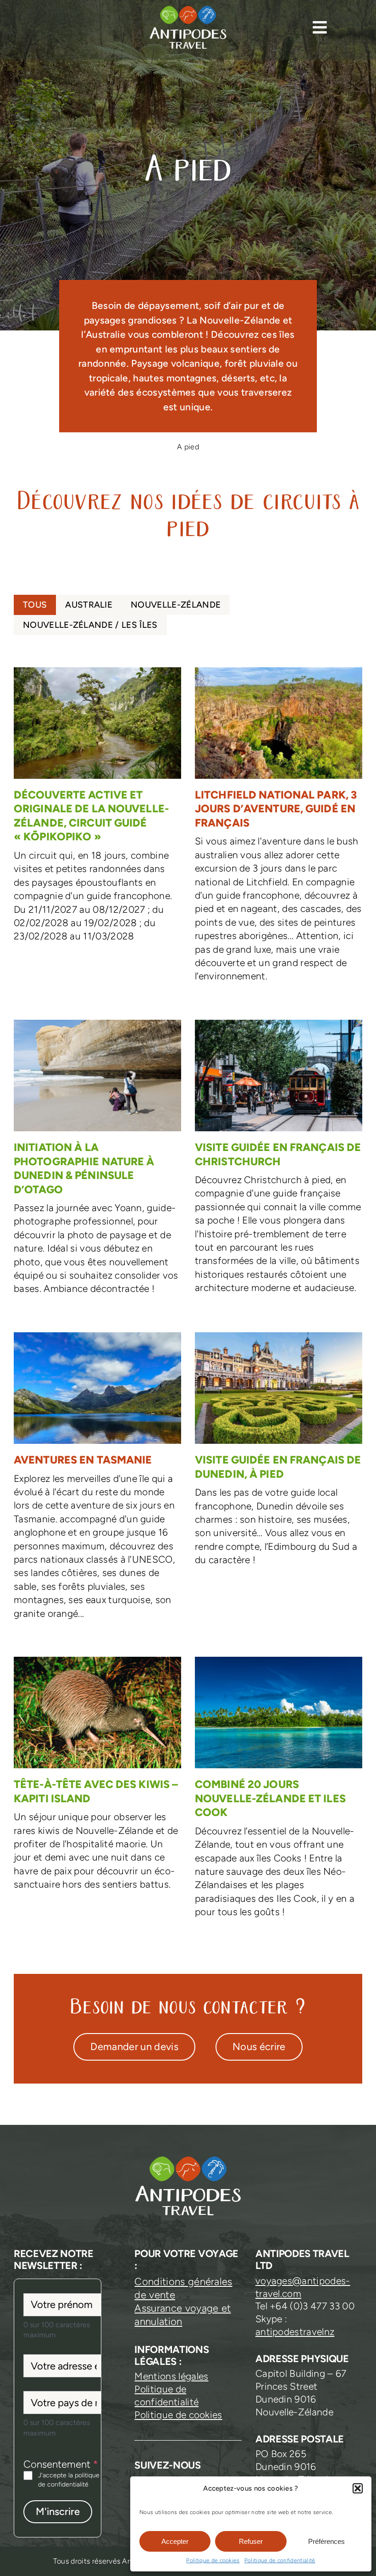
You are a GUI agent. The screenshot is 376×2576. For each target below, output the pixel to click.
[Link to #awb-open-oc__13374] (320, 27)
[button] (358, 2488)
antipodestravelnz (295, 2332)
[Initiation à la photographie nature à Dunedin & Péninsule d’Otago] (97, 1162)
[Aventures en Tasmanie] (97, 1481)
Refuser (251, 2541)
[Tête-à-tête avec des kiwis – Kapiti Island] (97, 1779)
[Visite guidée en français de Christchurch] (279, 1162)
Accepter (175, 2541)
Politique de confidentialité (280, 2560)
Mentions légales (171, 2376)
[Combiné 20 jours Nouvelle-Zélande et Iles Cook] (279, 1792)
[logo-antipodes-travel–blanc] (188, 9)
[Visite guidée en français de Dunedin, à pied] (279, 1454)
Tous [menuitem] (35, 605)
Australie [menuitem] (89, 605)
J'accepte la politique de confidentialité (69, 2480)
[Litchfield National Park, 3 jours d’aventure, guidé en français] (279, 830)
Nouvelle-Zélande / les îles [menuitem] (90, 625)
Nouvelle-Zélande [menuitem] (176, 605)
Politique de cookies (213, 2560)
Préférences (326, 2541)
